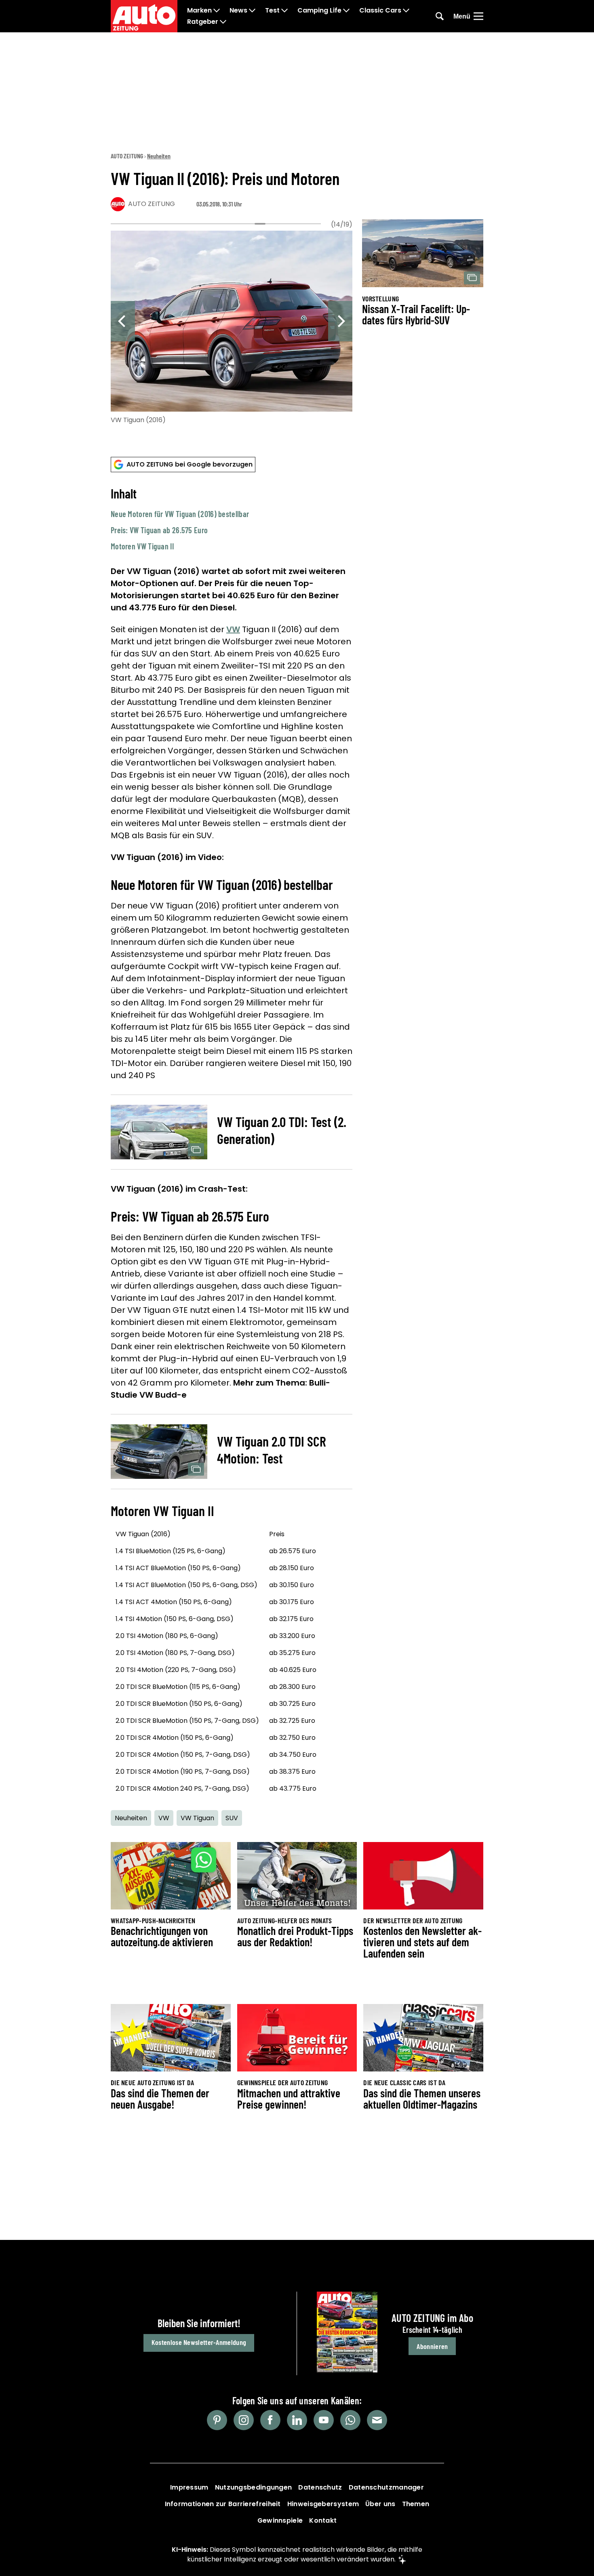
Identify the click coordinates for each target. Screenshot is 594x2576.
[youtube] (324, 2420)
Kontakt (323, 2520)
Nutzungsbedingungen (254, 2487)
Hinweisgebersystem (323, 2504)
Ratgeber (203, 22)
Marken (199, 11)
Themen (416, 2504)
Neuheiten (159, 156)
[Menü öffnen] (478, 16)
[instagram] (244, 2420)
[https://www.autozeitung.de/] (144, 16)
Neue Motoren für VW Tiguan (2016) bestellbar (180, 514)
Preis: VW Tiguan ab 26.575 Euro (159, 530)
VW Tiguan (197, 1818)
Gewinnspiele (280, 2520)
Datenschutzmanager (386, 2487)
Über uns (380, 2504)
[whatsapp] (350, 2420)
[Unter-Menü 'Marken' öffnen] (217, 11)
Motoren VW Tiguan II (142, 546)
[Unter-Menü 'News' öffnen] (252, 11)
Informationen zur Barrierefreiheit (223, 2504)
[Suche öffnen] (440, 16)
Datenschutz (320, 2487)
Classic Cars (380, 11)
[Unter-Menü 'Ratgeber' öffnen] (223, 22)
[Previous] (123, 321)
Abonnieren (432, 2346)
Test (272, 11)
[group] (232, 326)
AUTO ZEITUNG (127, 156)
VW (233, 629)
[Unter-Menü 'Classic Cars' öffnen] (406, 11)
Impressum (189, 2487)
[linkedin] (297, 2420)
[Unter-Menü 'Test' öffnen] (284, 11)
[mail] (377, 2420)
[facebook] (270, 2420)
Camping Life (319, 11)
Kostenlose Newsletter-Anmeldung (199, 2342)
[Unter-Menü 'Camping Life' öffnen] (346, 11)
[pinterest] (217, 2420)
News (238, 11)
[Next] (340, 321)
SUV (232, 1818)
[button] (232, 519)
